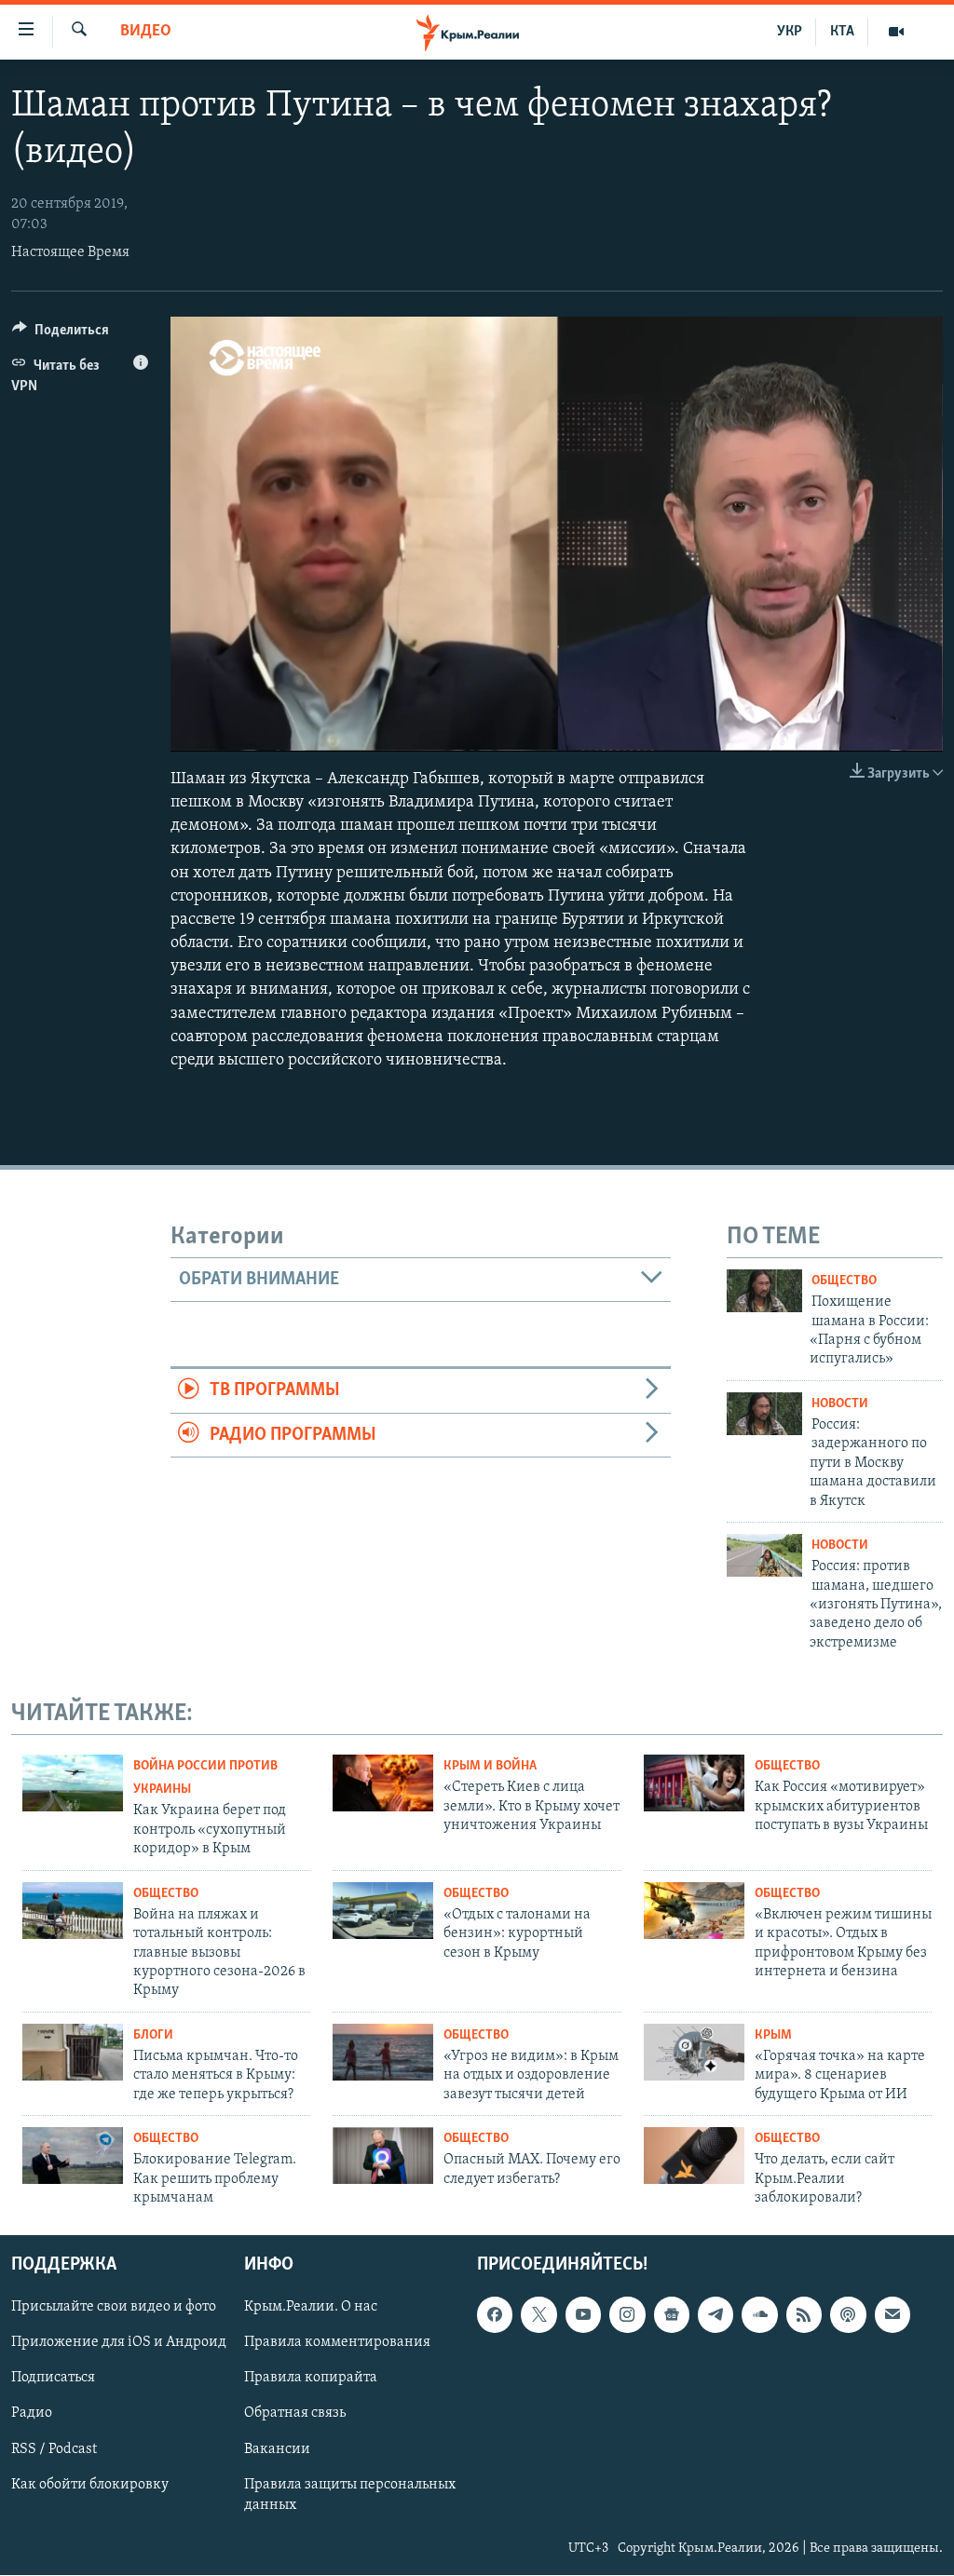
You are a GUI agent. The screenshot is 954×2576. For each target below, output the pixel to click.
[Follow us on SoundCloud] (759, 2315)
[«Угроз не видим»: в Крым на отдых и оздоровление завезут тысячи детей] (383, 2052)
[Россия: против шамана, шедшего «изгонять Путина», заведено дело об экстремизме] (764, 1555)
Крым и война (490, 1766)
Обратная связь (295, 2414)
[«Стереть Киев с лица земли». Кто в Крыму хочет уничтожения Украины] (383, 1783)
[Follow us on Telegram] (715, 2315)
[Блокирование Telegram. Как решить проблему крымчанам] (73, 2156)
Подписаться (53, 2379)
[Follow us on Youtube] (583, 2315)
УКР (790, 32)
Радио (32, 2414)
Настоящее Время (70, 252)
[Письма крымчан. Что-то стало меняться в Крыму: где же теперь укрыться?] (73, 2052)
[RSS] (804, 2315)
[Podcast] (848, 2315)
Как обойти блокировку (90, 2485)
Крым (773, 2035)
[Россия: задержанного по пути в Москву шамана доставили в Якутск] (764, 1414)
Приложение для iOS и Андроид (119, 2343)
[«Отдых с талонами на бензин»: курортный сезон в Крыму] (383, 1911)
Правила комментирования (337, 2343)
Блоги (153, 2035)
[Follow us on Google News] (672, 2315)
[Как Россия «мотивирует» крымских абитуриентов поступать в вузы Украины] (694, 1783)
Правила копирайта (311, 2379)
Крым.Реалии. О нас (311, 2308)
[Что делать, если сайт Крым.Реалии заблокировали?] (694, 2156)
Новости (840, 1404)
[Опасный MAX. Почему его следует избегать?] (383, 2156)
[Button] (61, 334)
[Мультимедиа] (896, 32)
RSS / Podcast (54, 2449)
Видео (146, 32)
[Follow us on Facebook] (495, 2315)
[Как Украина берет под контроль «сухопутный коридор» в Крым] (73, 1783)
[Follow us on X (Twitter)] (538, 2315)
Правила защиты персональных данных (350, 2495)
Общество (844, 1281)
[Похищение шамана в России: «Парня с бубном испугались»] (764, 1291)
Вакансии (277, 2449)
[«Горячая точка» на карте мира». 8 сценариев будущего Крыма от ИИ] (694, 2052)
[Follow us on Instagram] (627, 2315)
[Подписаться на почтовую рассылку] (893, 2315)
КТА (842, 32)
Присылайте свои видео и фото (114, 2308)
